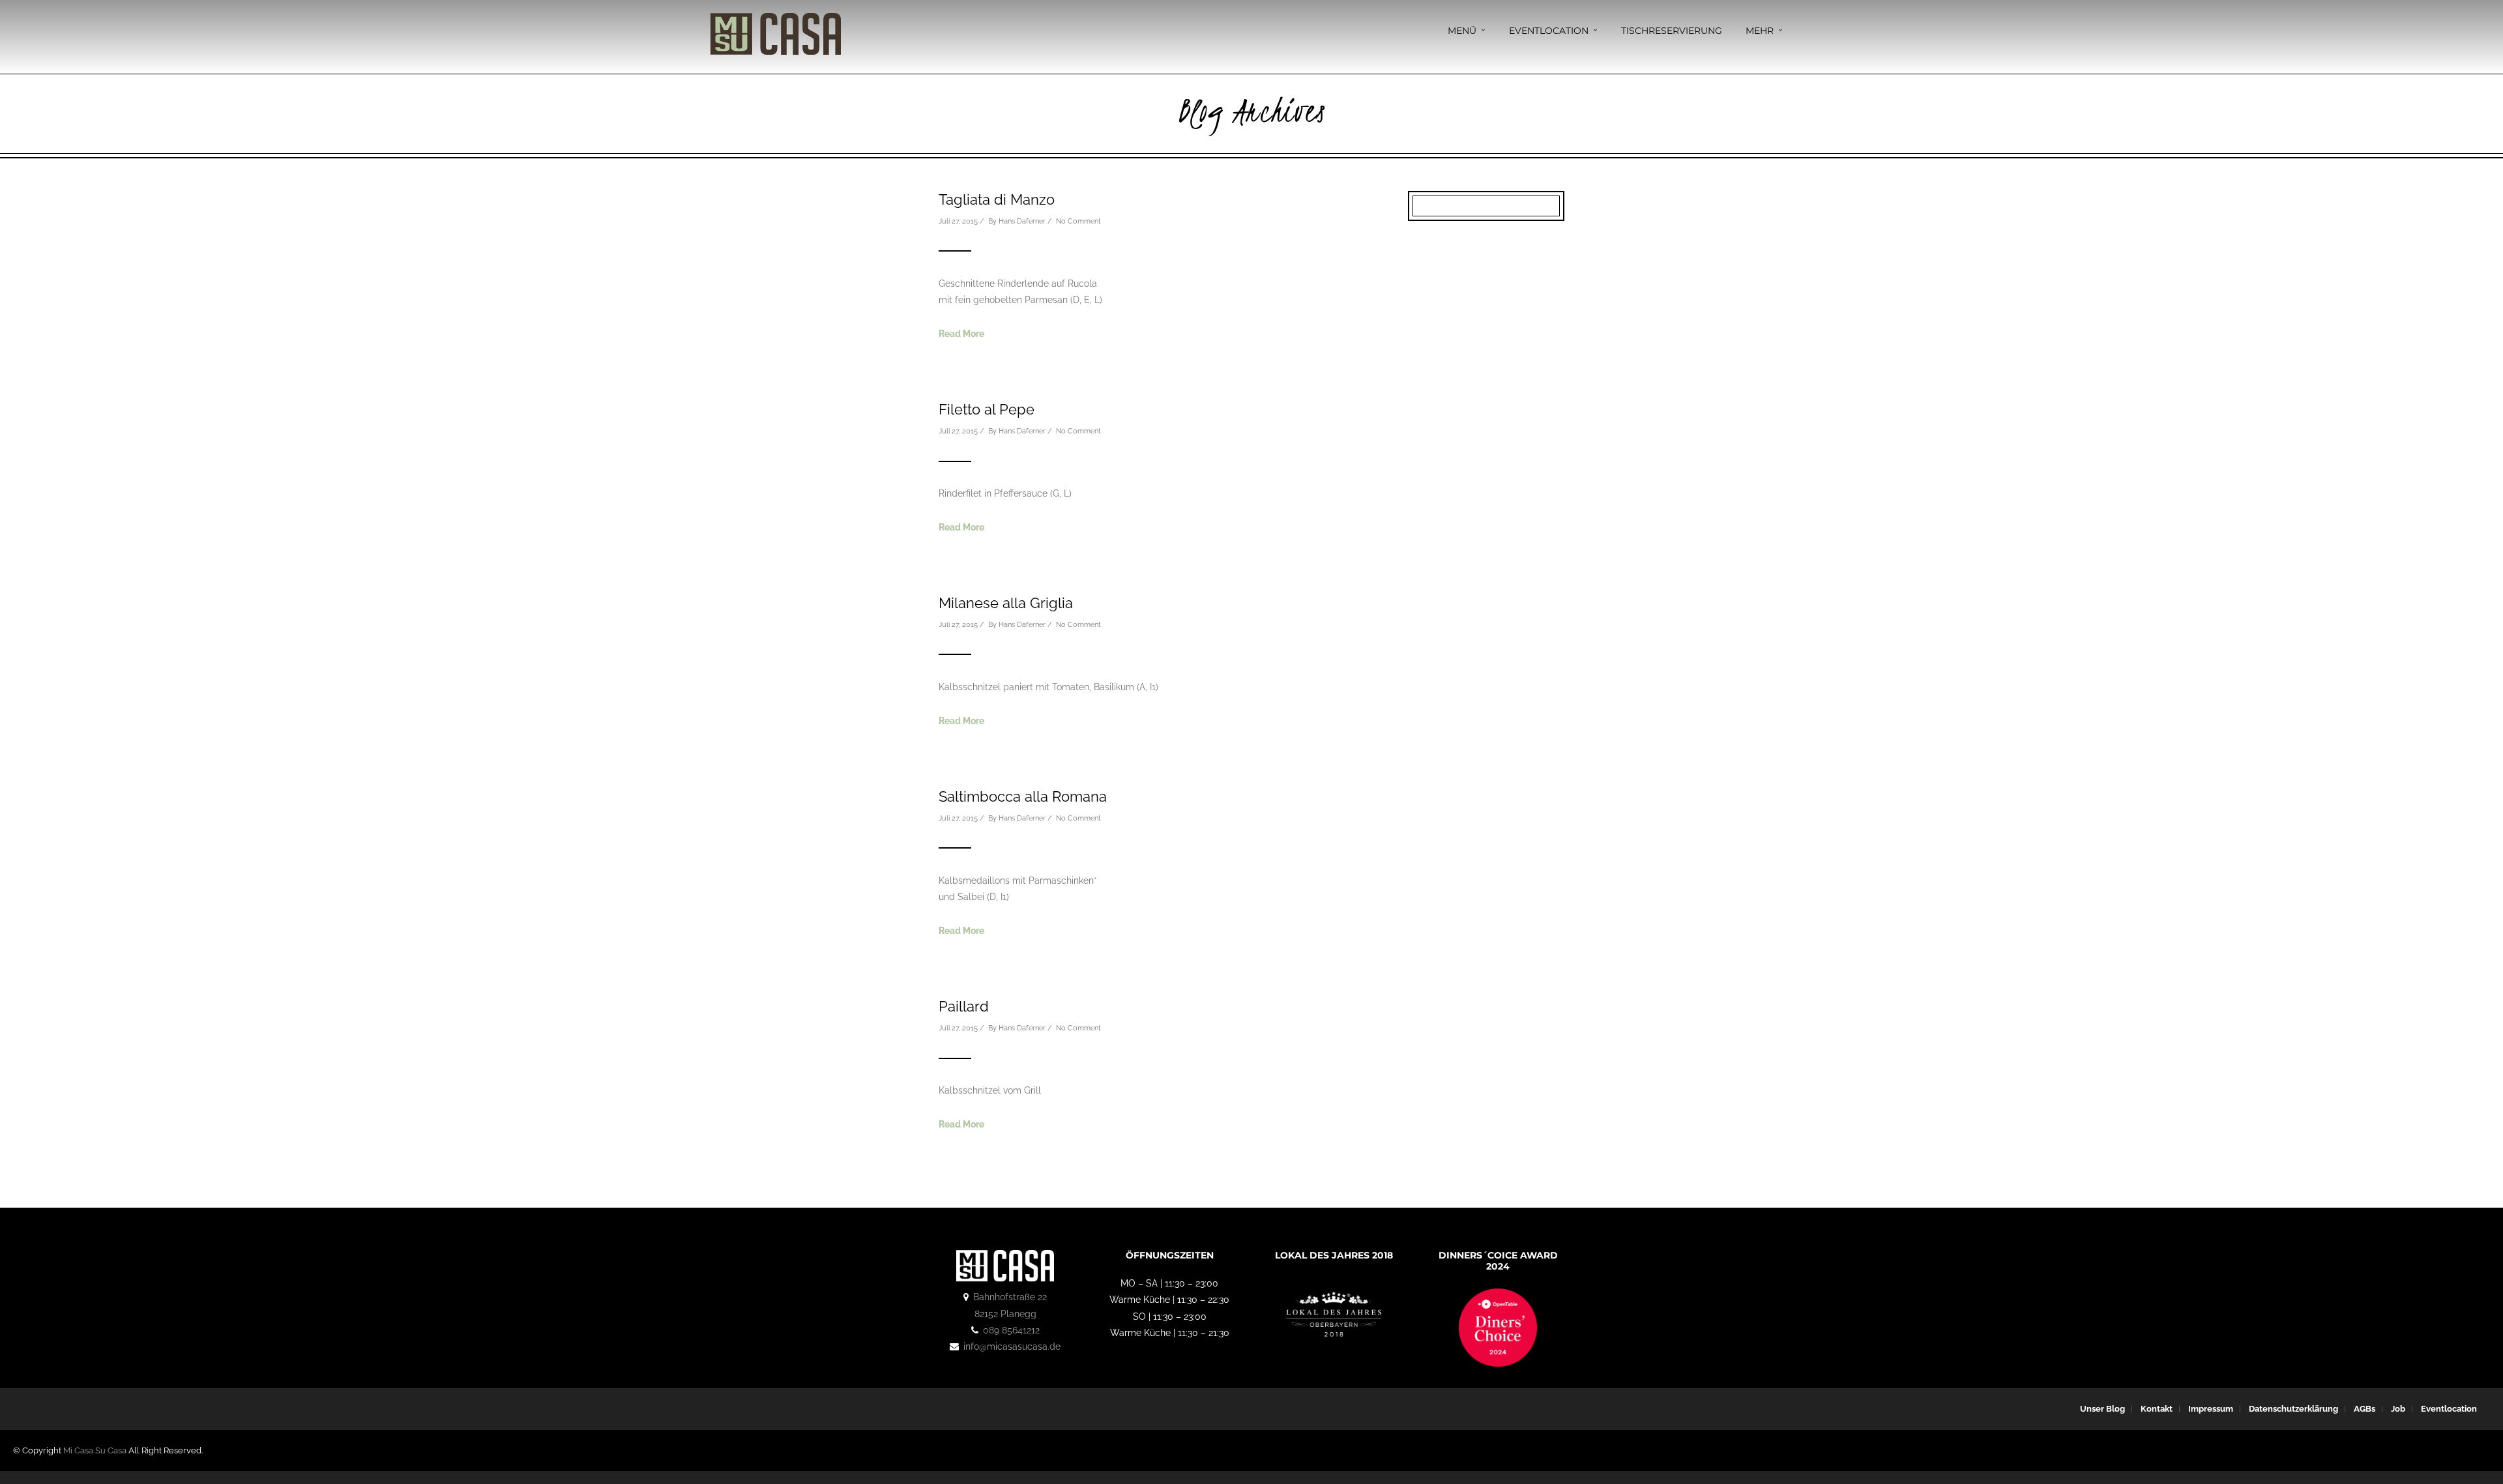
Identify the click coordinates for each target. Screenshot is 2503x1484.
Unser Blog (2102, 1409)
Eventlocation (1549, 31)
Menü (1462, 31)
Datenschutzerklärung (2293, 1409)
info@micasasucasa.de (1012, 1346)
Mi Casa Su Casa (95, 1450)
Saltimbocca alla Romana (1023, 796)
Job (2398, 1409)
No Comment (1078, 221)
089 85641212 (1011, 1330)
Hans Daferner (1022, 221)
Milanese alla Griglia (1006, 603)
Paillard (964, 1006)
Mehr (1760, 31)
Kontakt (2157, 1409)
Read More (961, 334)
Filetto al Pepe (987, 409)
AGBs (2364, 1409)
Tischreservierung (1672, 31)
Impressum (2211, 1409)
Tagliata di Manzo (997, 199)
